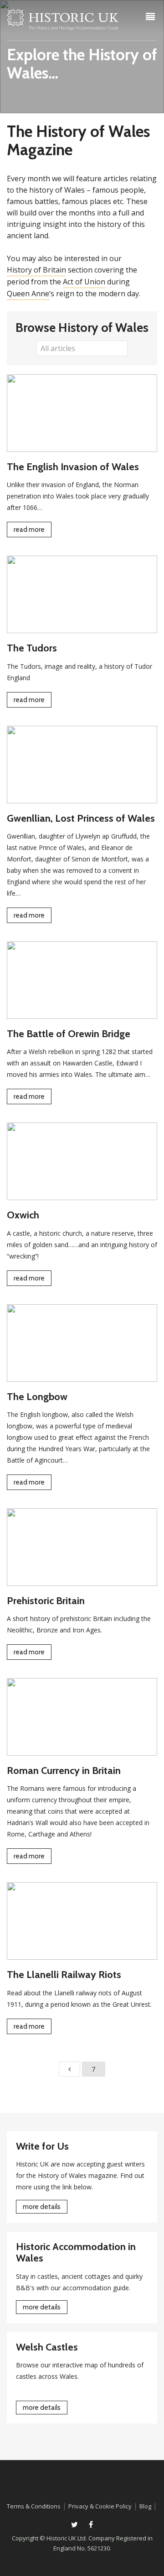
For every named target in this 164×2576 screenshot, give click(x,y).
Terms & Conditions (34, 2506)
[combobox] (82, 348)
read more (29, 530)
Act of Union (84, 282)
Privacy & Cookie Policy (100, 2506)
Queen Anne (28, 294)
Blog (145, 2506)
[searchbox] (77, 348)
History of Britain (36, 270)
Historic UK (63, 22)
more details (42, 2207)
